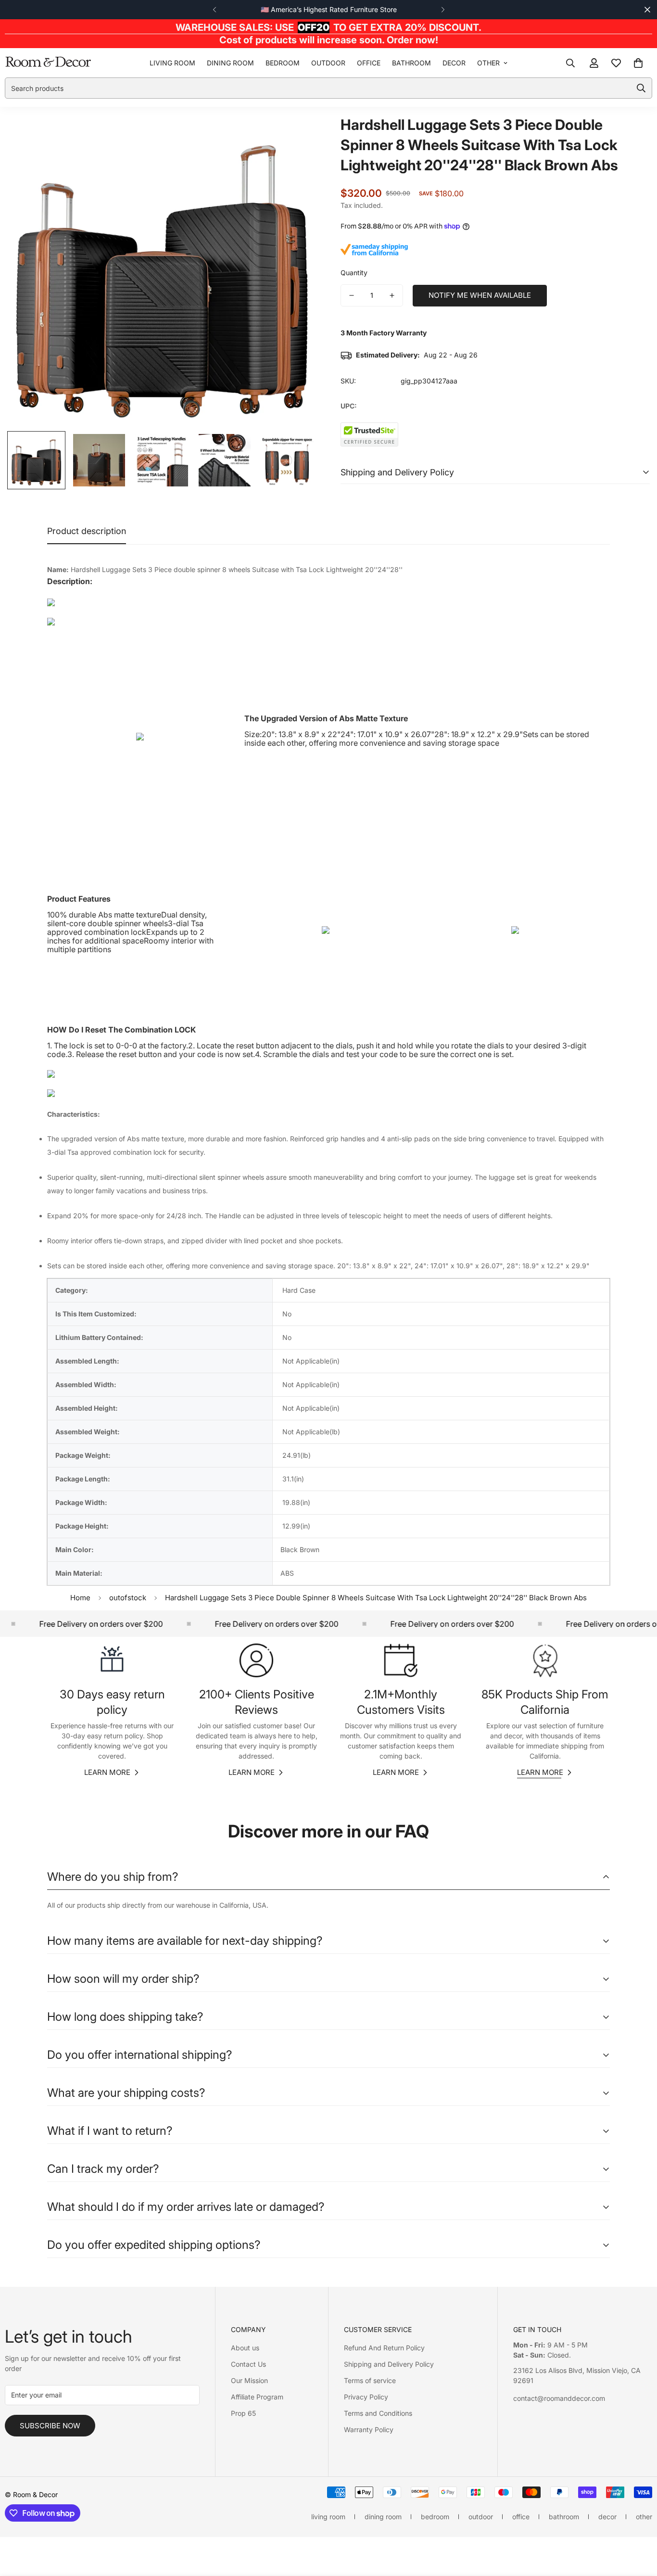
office (369, 63)
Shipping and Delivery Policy (389, 2364)
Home (80, 1598)
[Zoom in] (296, 135)
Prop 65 (243, 2413)
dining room (230, 63)
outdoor (328, 63)
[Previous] (214, 10)
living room (172, 63)
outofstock (128, 1598)
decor (454, 63)
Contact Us (248, 2364)
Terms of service (370, 2380)
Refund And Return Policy (384, 2348)
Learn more (107, 1772)
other (488, 63)
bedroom (283, 63)
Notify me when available (480, 295)
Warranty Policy (369, 2429)
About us (245, 2348)
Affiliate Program (257, 2397)
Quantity (354, 273)
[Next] (443, 10)
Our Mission (249, 2380)
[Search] (570, 63)
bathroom (411, 63)
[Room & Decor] (48, 63)
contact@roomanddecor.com (559, 2398)
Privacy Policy (366, 2397)
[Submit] (641, 88)
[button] (638, 63)
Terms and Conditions (378, 2413)
